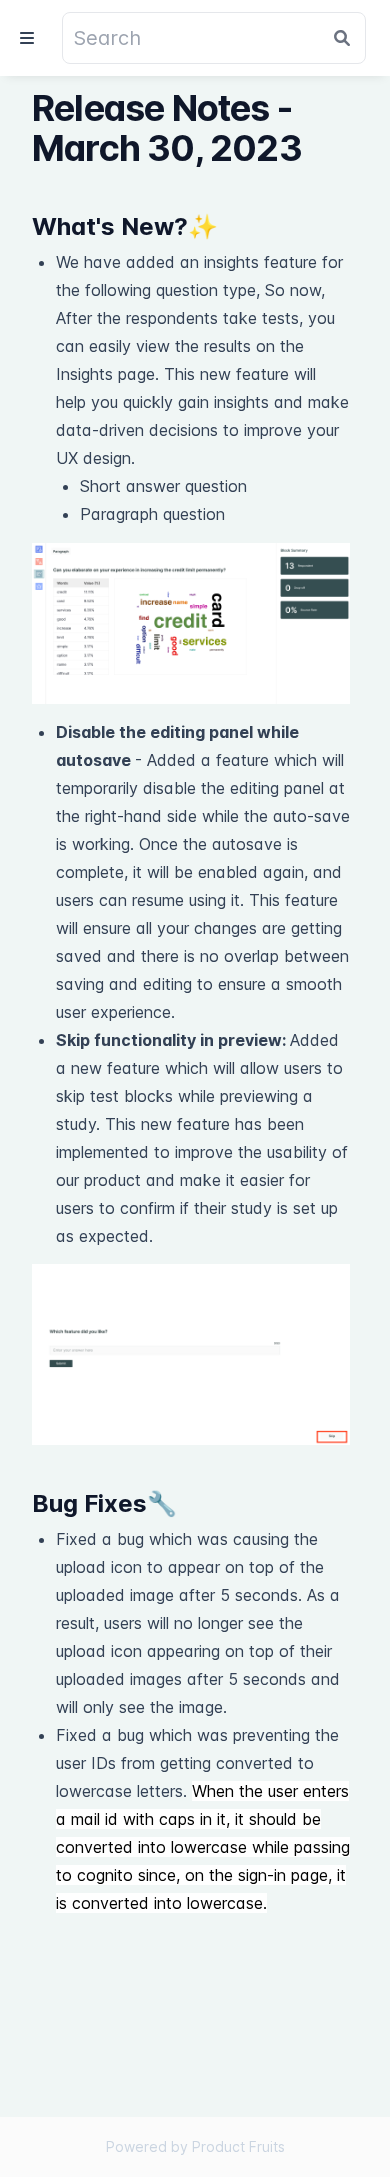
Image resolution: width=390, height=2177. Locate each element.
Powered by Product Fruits (195, 2146)
